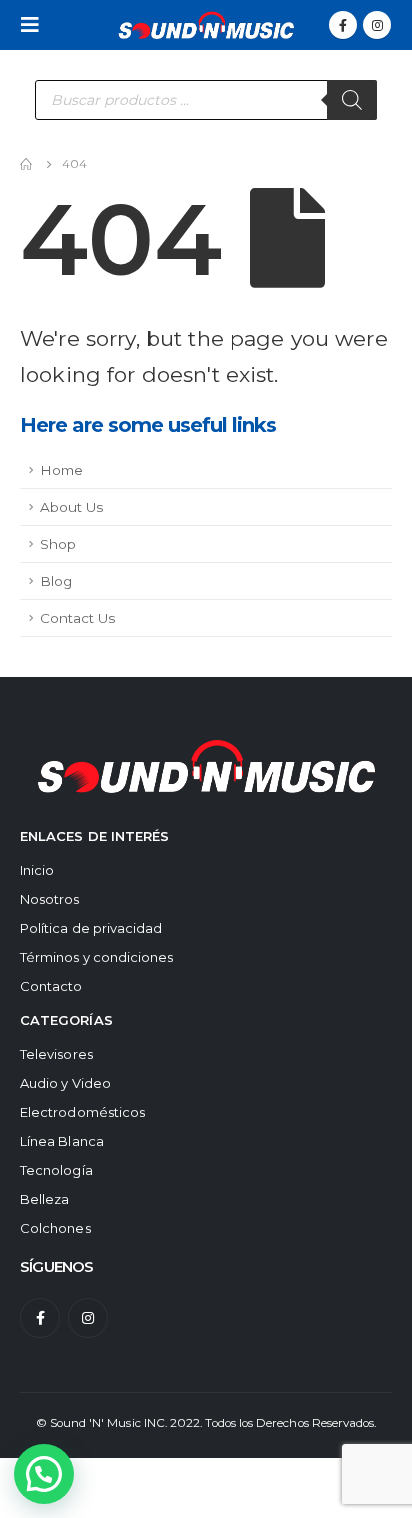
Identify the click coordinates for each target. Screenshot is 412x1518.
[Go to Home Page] (27, 164)
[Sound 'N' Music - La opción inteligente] (206, 25)
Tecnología (56, 1170)
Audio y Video (65, 1083)
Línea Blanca (62, 1141)
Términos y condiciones (96, 957)
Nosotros (50, 899)
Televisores (56, 1054)
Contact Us (77, 618)
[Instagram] (377, 25)
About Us (71, 507)
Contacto (51, 986)
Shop (58, 544)
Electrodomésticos (82, 1112)
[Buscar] (352, 100)
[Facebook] (343, 25)
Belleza (44, 1199)
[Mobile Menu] (36, 25)
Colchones (55, 1228)
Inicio (37, 870)
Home (61, 470)
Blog (56, 581)
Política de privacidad (91, 928)
